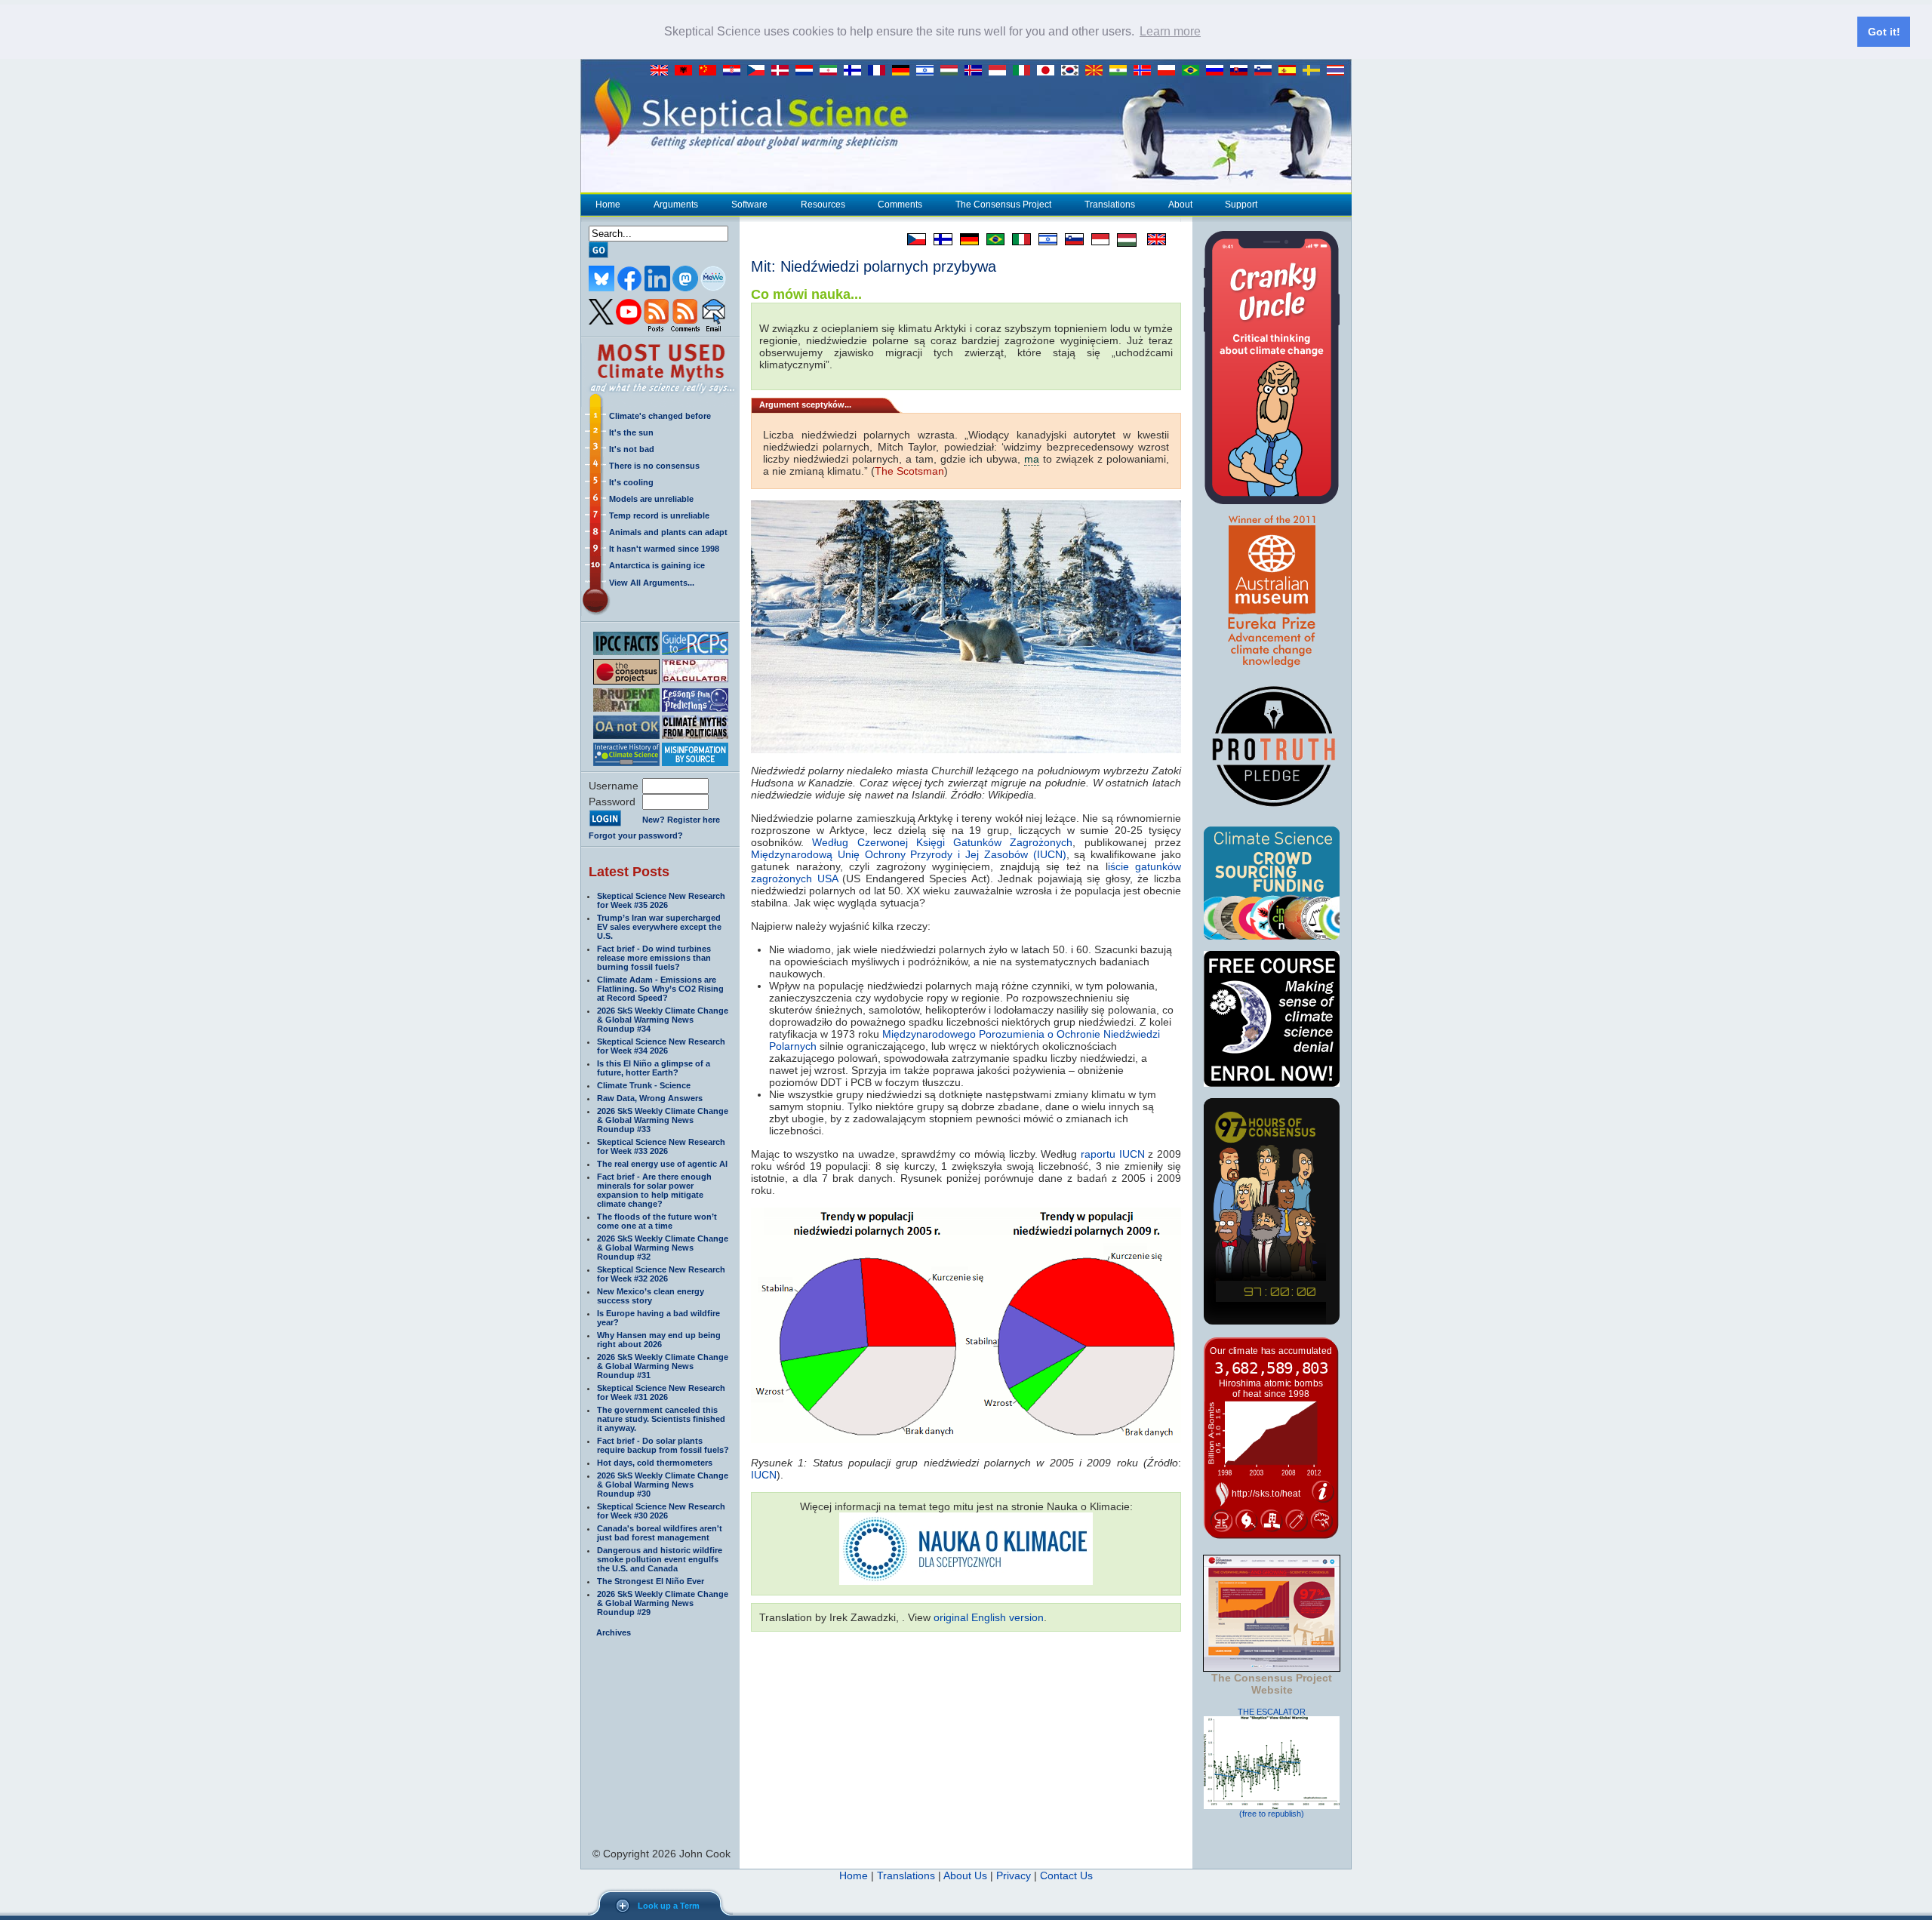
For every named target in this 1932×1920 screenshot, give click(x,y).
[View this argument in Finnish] (939, 239)
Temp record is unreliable (659, 515)
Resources (823, 205)
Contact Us (1066, 1875)
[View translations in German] (904, 71)
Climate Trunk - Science (644, 1085)
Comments (900, 205)
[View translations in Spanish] (1291, 71)
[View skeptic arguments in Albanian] (687, 71)
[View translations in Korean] (1073, 71)
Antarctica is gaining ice (657, 565)
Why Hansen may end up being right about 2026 (659, 1340)
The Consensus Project (1003, 205)
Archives (614, 1632)
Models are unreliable (651, 499)
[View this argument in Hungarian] (1123, 239)
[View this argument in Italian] (1018, 239)
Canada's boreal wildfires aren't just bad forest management (660, 1533)
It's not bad (632, 449)
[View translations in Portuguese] (1194, 71)
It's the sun (631, 432)
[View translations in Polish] (1170, 71)
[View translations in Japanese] (1049, 71)
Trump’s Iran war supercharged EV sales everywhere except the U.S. (659, 927)
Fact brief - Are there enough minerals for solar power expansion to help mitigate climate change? (654, 1190)
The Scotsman (909, 471)
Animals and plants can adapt (668, 532)
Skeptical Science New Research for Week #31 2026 (661, 1392)
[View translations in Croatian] (735, 71)
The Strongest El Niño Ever (651, 1581)
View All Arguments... (652, 583)
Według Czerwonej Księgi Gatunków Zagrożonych (942, 842)
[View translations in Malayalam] (1121, 71)
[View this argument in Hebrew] (1044, 239)
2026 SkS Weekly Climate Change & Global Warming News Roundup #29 (663, 1603)
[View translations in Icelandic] (977, 71)
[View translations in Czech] (759, 71)
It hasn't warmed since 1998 (664, 549)
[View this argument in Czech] (913, 239)
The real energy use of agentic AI (662, 1164)
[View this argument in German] (966, 239)
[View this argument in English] (1151, 239)
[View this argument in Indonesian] (1097, 239)
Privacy (1014, 1875)
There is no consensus (654, 466)
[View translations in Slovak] (1242, 71)
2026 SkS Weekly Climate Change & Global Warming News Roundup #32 (663, 1248)
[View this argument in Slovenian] (1071, 239)
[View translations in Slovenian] (1266, 71)
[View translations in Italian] (1025, 71)
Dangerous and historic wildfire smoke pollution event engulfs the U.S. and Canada (660, 1559)
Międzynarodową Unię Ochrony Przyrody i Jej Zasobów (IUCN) (909, 854)
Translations (1110, 205)
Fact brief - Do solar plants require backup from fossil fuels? (663, 1445)
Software (749, 205)
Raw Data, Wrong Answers (650, 1098)
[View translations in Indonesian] (1001, 71)
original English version (989, 1617)
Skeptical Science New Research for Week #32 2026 (661, 1274)
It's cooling (631, 482)
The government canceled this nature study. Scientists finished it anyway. (661, 1419)
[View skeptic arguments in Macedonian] (1097, 71)
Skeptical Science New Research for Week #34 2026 (661, 1046)
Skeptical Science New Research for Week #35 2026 (661, 900)
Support (1241, 205)
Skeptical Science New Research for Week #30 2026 (661, 1511)
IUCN (764, 1475)
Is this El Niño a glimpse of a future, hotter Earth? (654, 1068)
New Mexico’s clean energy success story (651, 1296)
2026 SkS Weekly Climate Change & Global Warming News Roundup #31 (663, 1366)
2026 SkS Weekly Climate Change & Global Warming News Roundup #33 (663, 1120)
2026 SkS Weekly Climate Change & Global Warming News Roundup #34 (663, 1020)
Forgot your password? (636, 835)
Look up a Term (669, 1906)
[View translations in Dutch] (808, 71)
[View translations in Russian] (1218, 71)
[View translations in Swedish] (1315, 71)
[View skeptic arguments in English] (663, 71)
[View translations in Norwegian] (1146, 71)
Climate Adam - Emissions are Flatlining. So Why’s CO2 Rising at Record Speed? (660, 989)
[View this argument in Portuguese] (992, 239)
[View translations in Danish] (783, 71)
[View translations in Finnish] (856, 71)
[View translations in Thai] (1337, 71)
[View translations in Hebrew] (928, 71)
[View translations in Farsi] (832, 71)
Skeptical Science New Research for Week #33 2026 (661, 1146)
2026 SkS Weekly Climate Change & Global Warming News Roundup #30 (663, 1485)
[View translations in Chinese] (711, 71)
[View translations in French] (880, 71)
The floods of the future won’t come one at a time (657, 1221)
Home (608, 205)
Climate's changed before (660, 416)
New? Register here (681, 820)
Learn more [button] (1170, 31)
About (1180, 205)
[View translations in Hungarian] (952, 71)
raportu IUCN (1113, 1154)
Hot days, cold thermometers (655, 1463)
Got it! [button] (1884, 32)
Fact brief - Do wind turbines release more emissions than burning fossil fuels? (654, 958)
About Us (965, 1875)
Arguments (676, 205)
